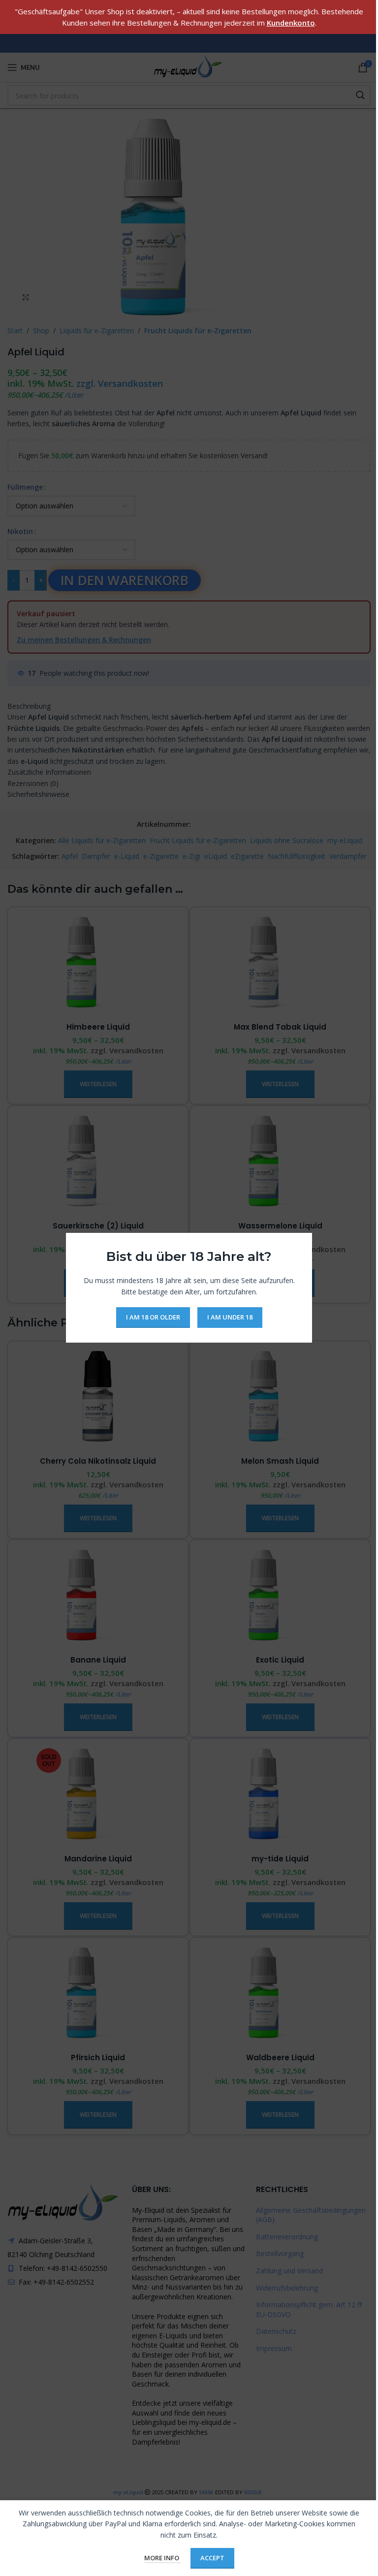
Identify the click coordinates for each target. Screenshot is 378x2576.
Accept (212, 2558)
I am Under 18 (230, 1318)
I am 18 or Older (153, 1318)
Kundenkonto (291, 23)
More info (162, 2558)
